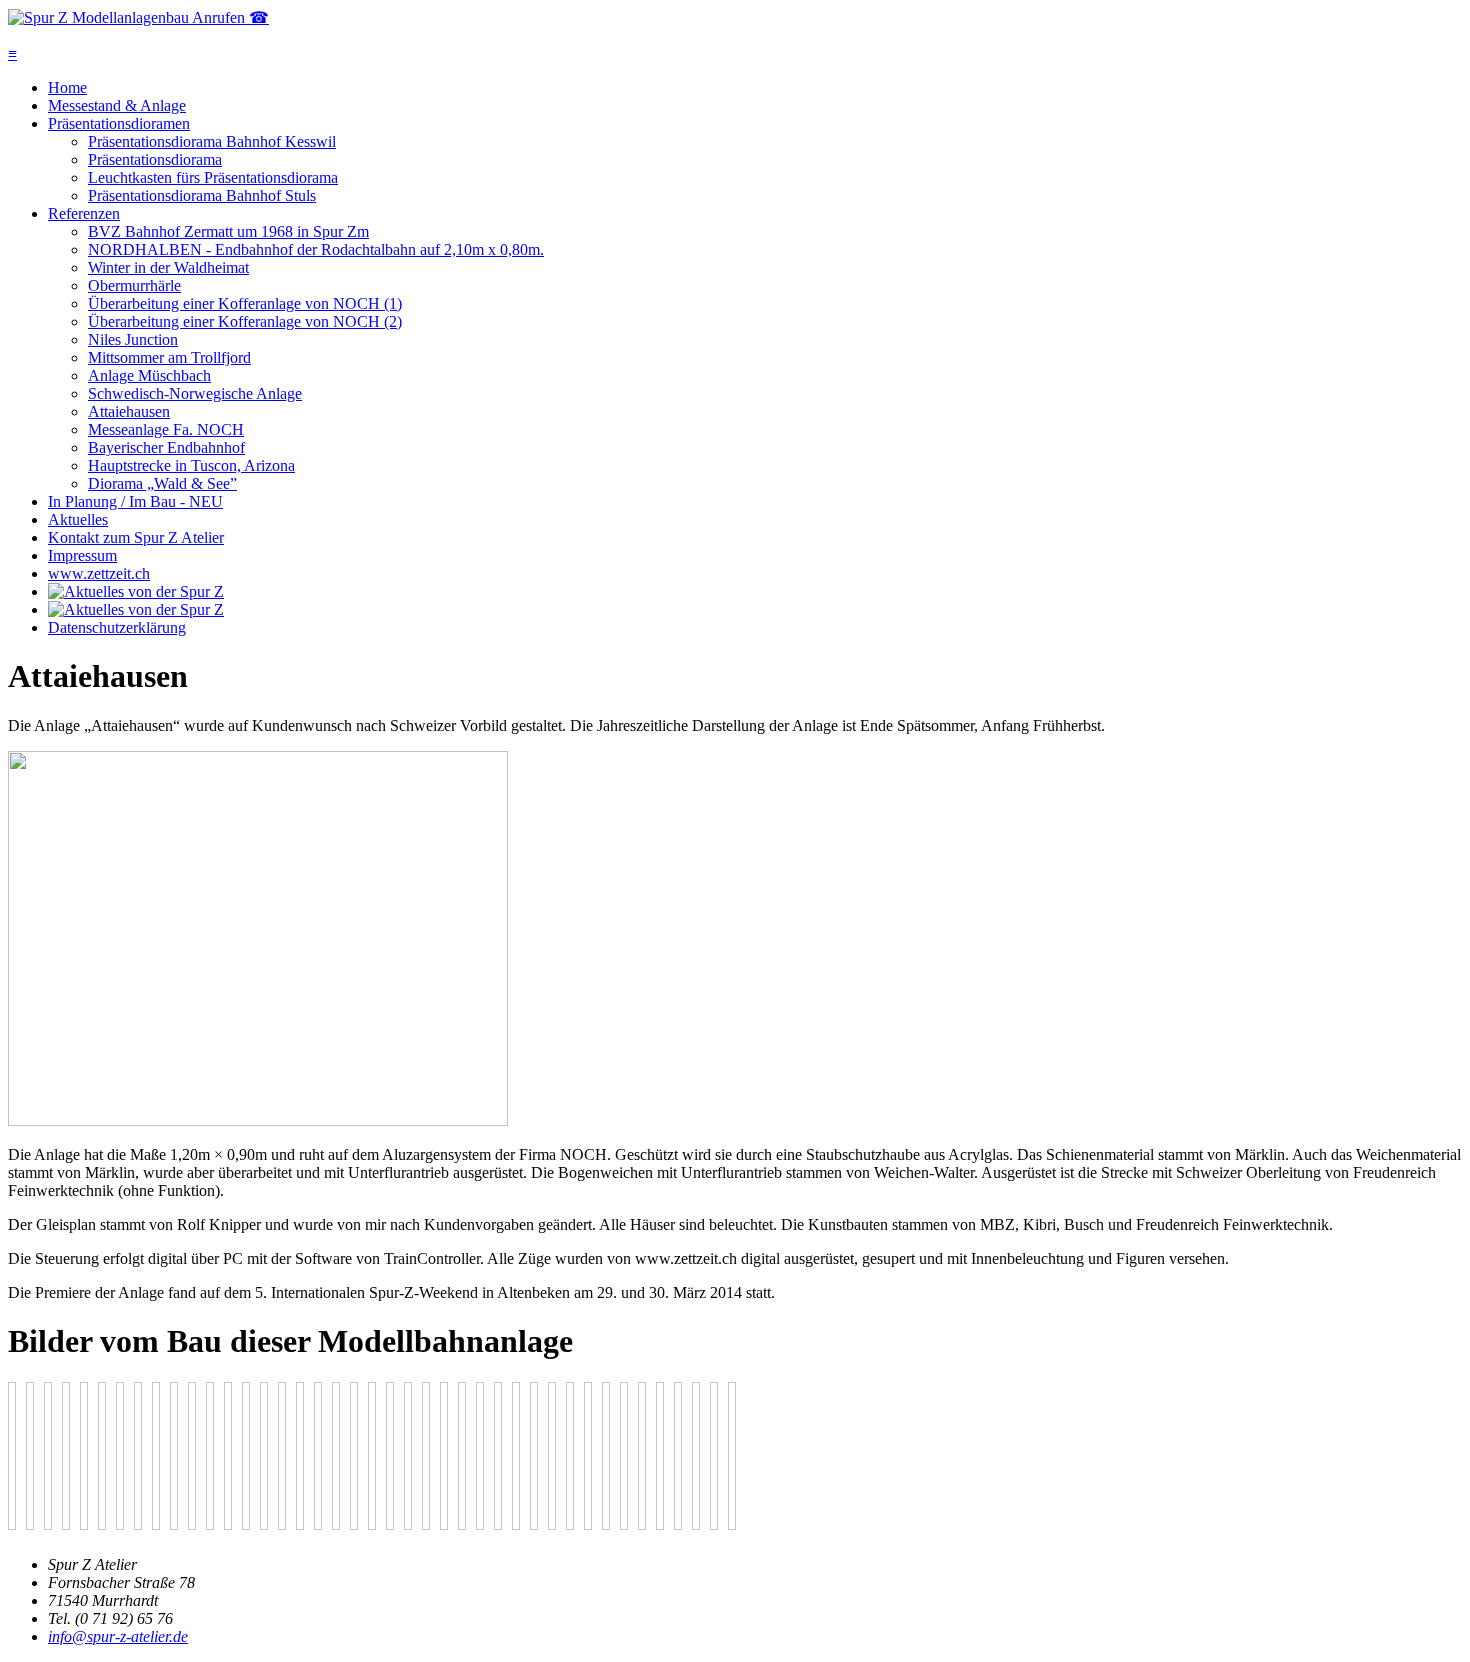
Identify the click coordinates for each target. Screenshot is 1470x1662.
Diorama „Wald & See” (162, 483)
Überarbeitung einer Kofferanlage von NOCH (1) (245, 303)
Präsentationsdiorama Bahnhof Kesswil (212, 141)
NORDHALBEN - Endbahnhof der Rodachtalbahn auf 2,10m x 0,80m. (316, 249)
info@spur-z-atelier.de (118, 1636)
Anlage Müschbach (149, 375)
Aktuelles (78, 519)
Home (67, 87)
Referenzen (84, 213)
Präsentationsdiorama (155, 159)
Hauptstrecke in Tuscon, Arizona (191, 465)
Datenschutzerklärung (117, 627)
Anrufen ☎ (230, 17)
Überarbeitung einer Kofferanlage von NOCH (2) (245, 321)
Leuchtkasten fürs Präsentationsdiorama (213, 177)
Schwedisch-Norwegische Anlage (195, 393)
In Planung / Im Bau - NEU (135, 501)
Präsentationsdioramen (119, 123)
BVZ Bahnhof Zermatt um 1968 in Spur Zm (228, 231)
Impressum (82, 555)
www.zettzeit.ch (99, 573)
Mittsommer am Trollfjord (169, 357)
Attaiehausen (129, 411)
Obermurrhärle (134, 285)
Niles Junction (133, 339)
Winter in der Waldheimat (168, 267)
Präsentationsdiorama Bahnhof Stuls (202, 195)
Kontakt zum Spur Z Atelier (136, 537)
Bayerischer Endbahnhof (166, 447)
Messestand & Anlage (117, 105)
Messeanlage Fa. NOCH (166, 429)
